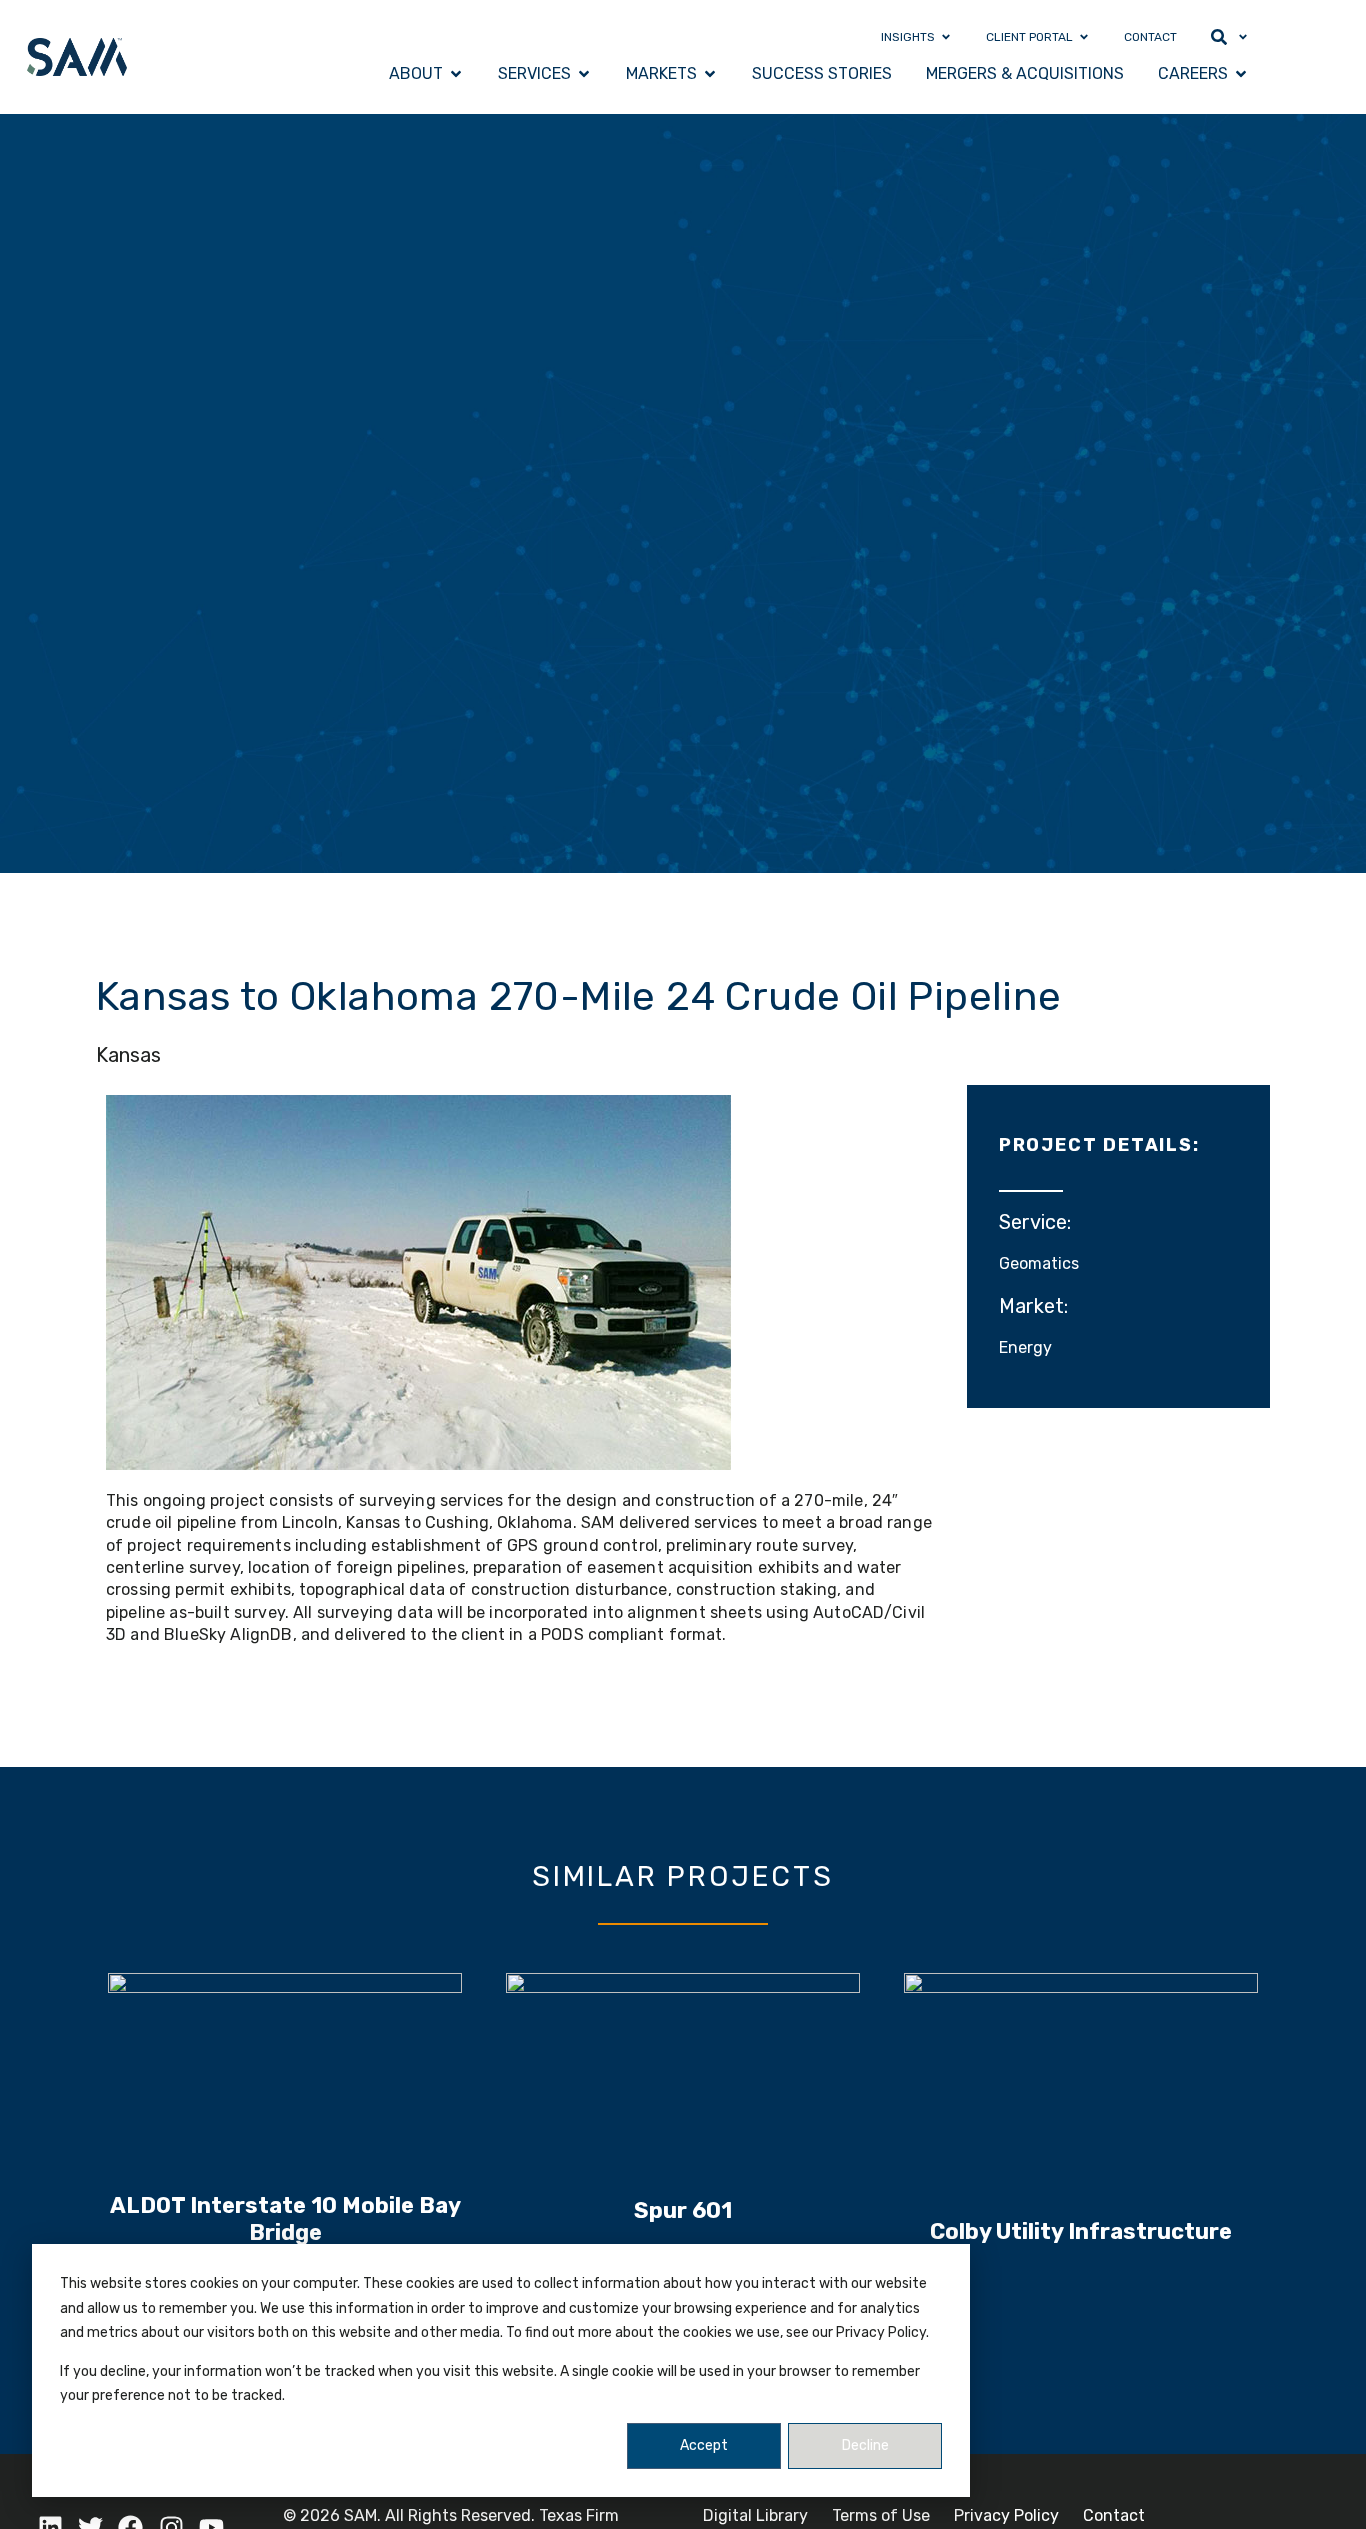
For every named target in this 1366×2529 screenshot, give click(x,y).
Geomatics (1039, 1263)
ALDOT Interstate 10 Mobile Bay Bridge (285, 2218)
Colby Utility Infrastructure (1081, 2231)
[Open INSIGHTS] (946, 37)
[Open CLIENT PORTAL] (1084, 37)
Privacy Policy (1006, 2515)
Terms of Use (881, 2515)
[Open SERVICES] (584, 74)
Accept (704, 2445)
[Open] (1243, 37)
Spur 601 (683, 2210)
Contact (1114, 2515)
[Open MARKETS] (710, 74)
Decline (865, 2445)
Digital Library (755, 2515)
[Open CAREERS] (1241, 74)
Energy (1025, 1347)
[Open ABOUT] (456, 74)
